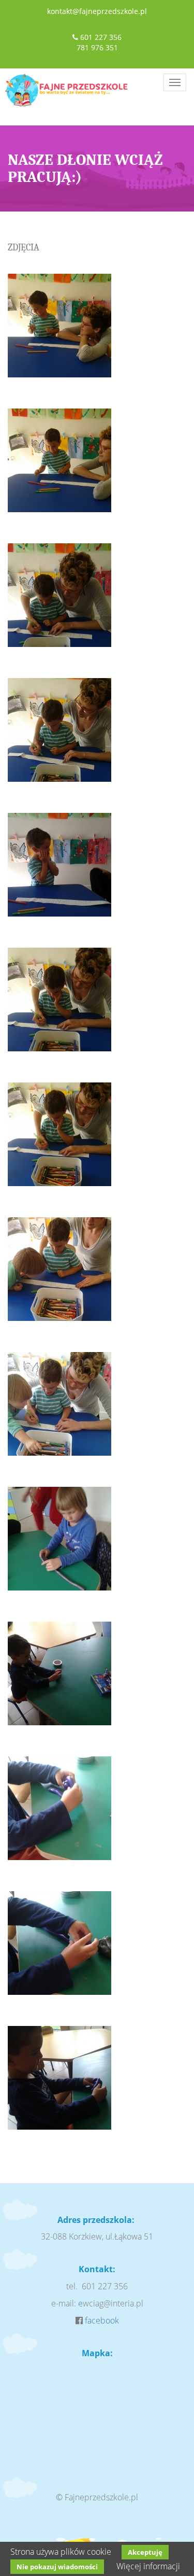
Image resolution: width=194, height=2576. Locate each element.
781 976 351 (97, 47)
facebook (102, 2320)
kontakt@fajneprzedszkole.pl (97, 11)
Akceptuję (145, 2552)
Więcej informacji (148, 2566)
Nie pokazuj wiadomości (57, 2567)
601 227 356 (101, 37)
